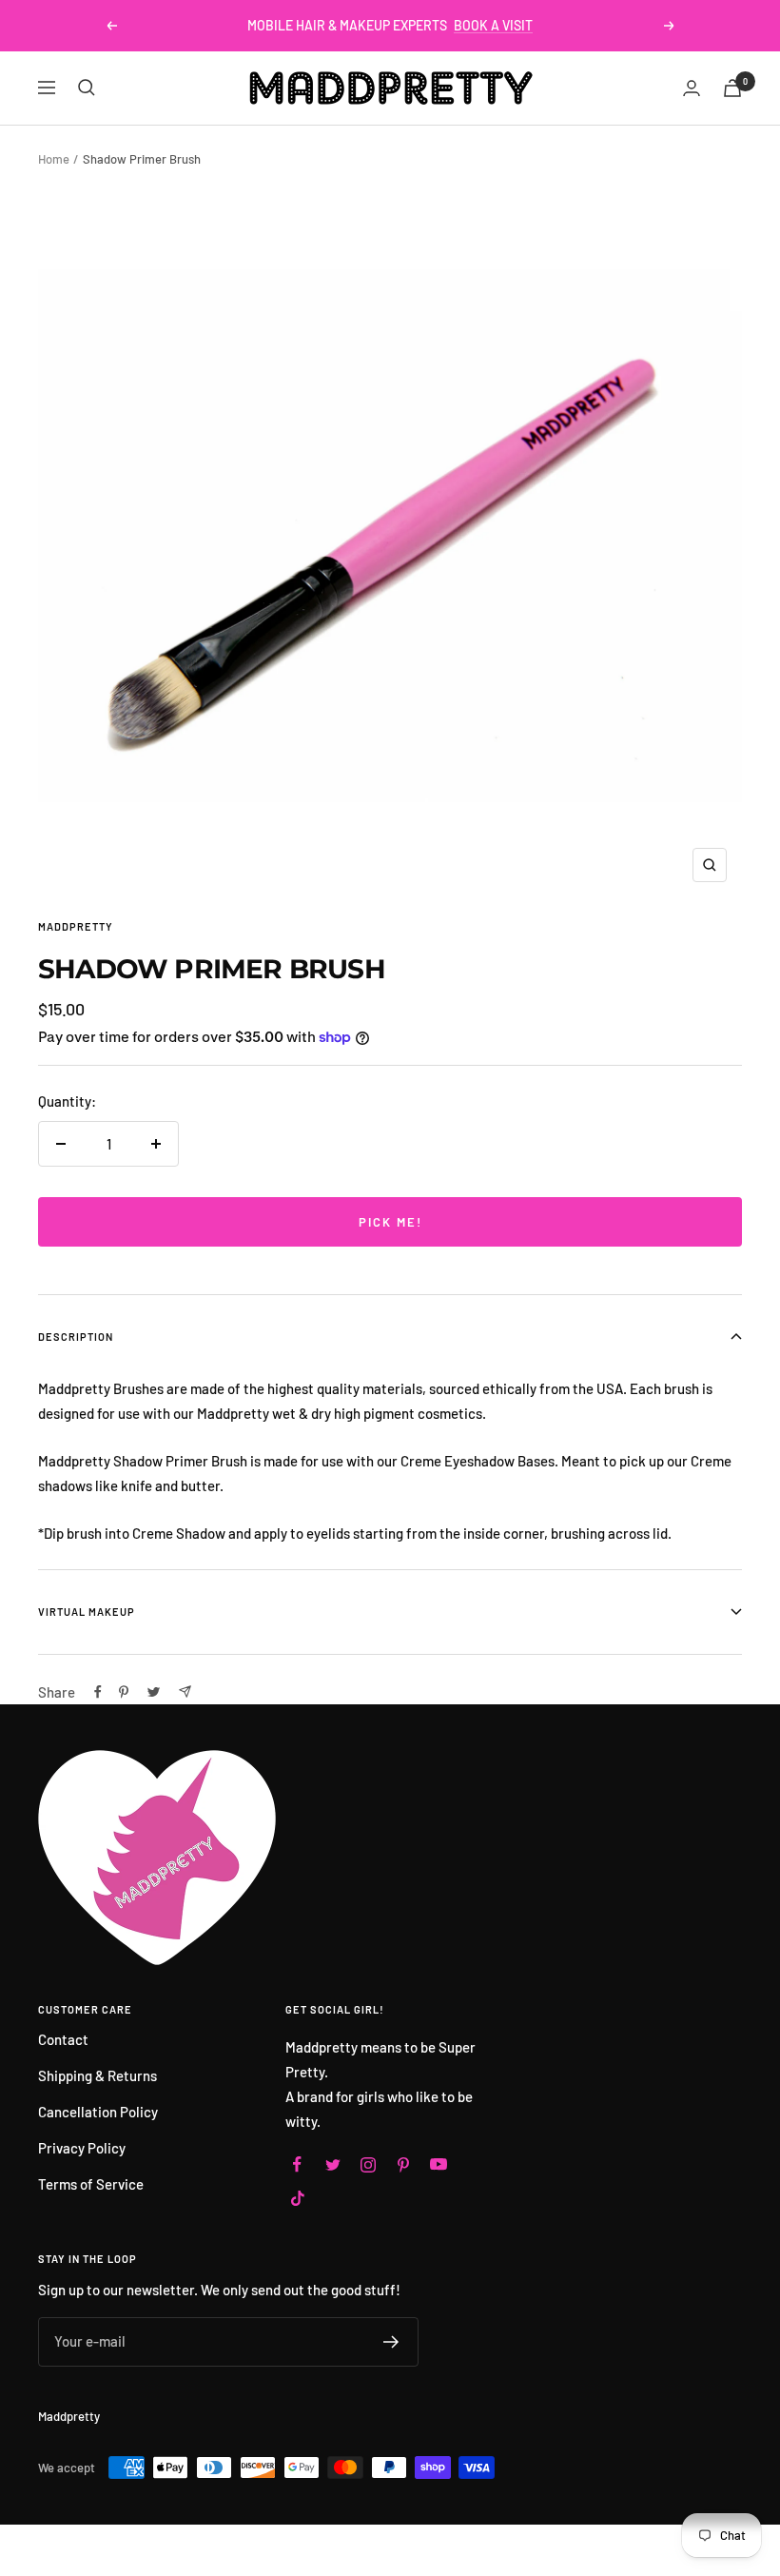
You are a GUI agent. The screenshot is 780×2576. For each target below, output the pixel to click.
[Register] (391, 2342)
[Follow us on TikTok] (297, 2198)
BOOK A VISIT (493, 25)
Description (76, 1337)
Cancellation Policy (98, 2112)
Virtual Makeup (87, 1612)
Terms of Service (91, 2184)
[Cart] (732, 88)
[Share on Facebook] (98, 1692)
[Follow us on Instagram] (368, 2164)
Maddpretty (76, 926)
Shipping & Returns (97, 2075)
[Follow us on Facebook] (297, 2164)
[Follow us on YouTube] (438, 2164)
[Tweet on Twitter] (154, 1692)
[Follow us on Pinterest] (403, 2164)
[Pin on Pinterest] (124, 1692)
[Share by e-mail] (185, 1691)
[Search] (87, 88)
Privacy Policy (82, 2148)
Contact (63, 2039)
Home (54, 159)
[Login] (692, 88)
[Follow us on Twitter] (332, 2164)
